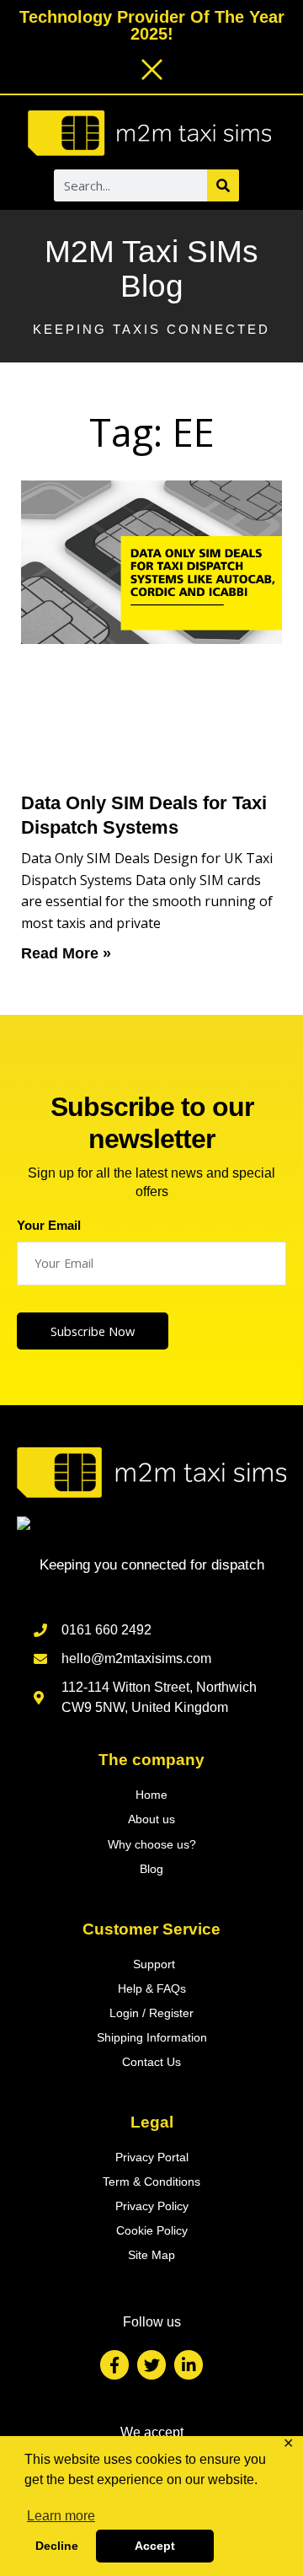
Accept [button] (155, 2546)
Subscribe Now (93, 1331)
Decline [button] (57, 2546)
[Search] (223, 185)
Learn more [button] (61, 2516)
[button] (34, 186)
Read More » (66, 953)
